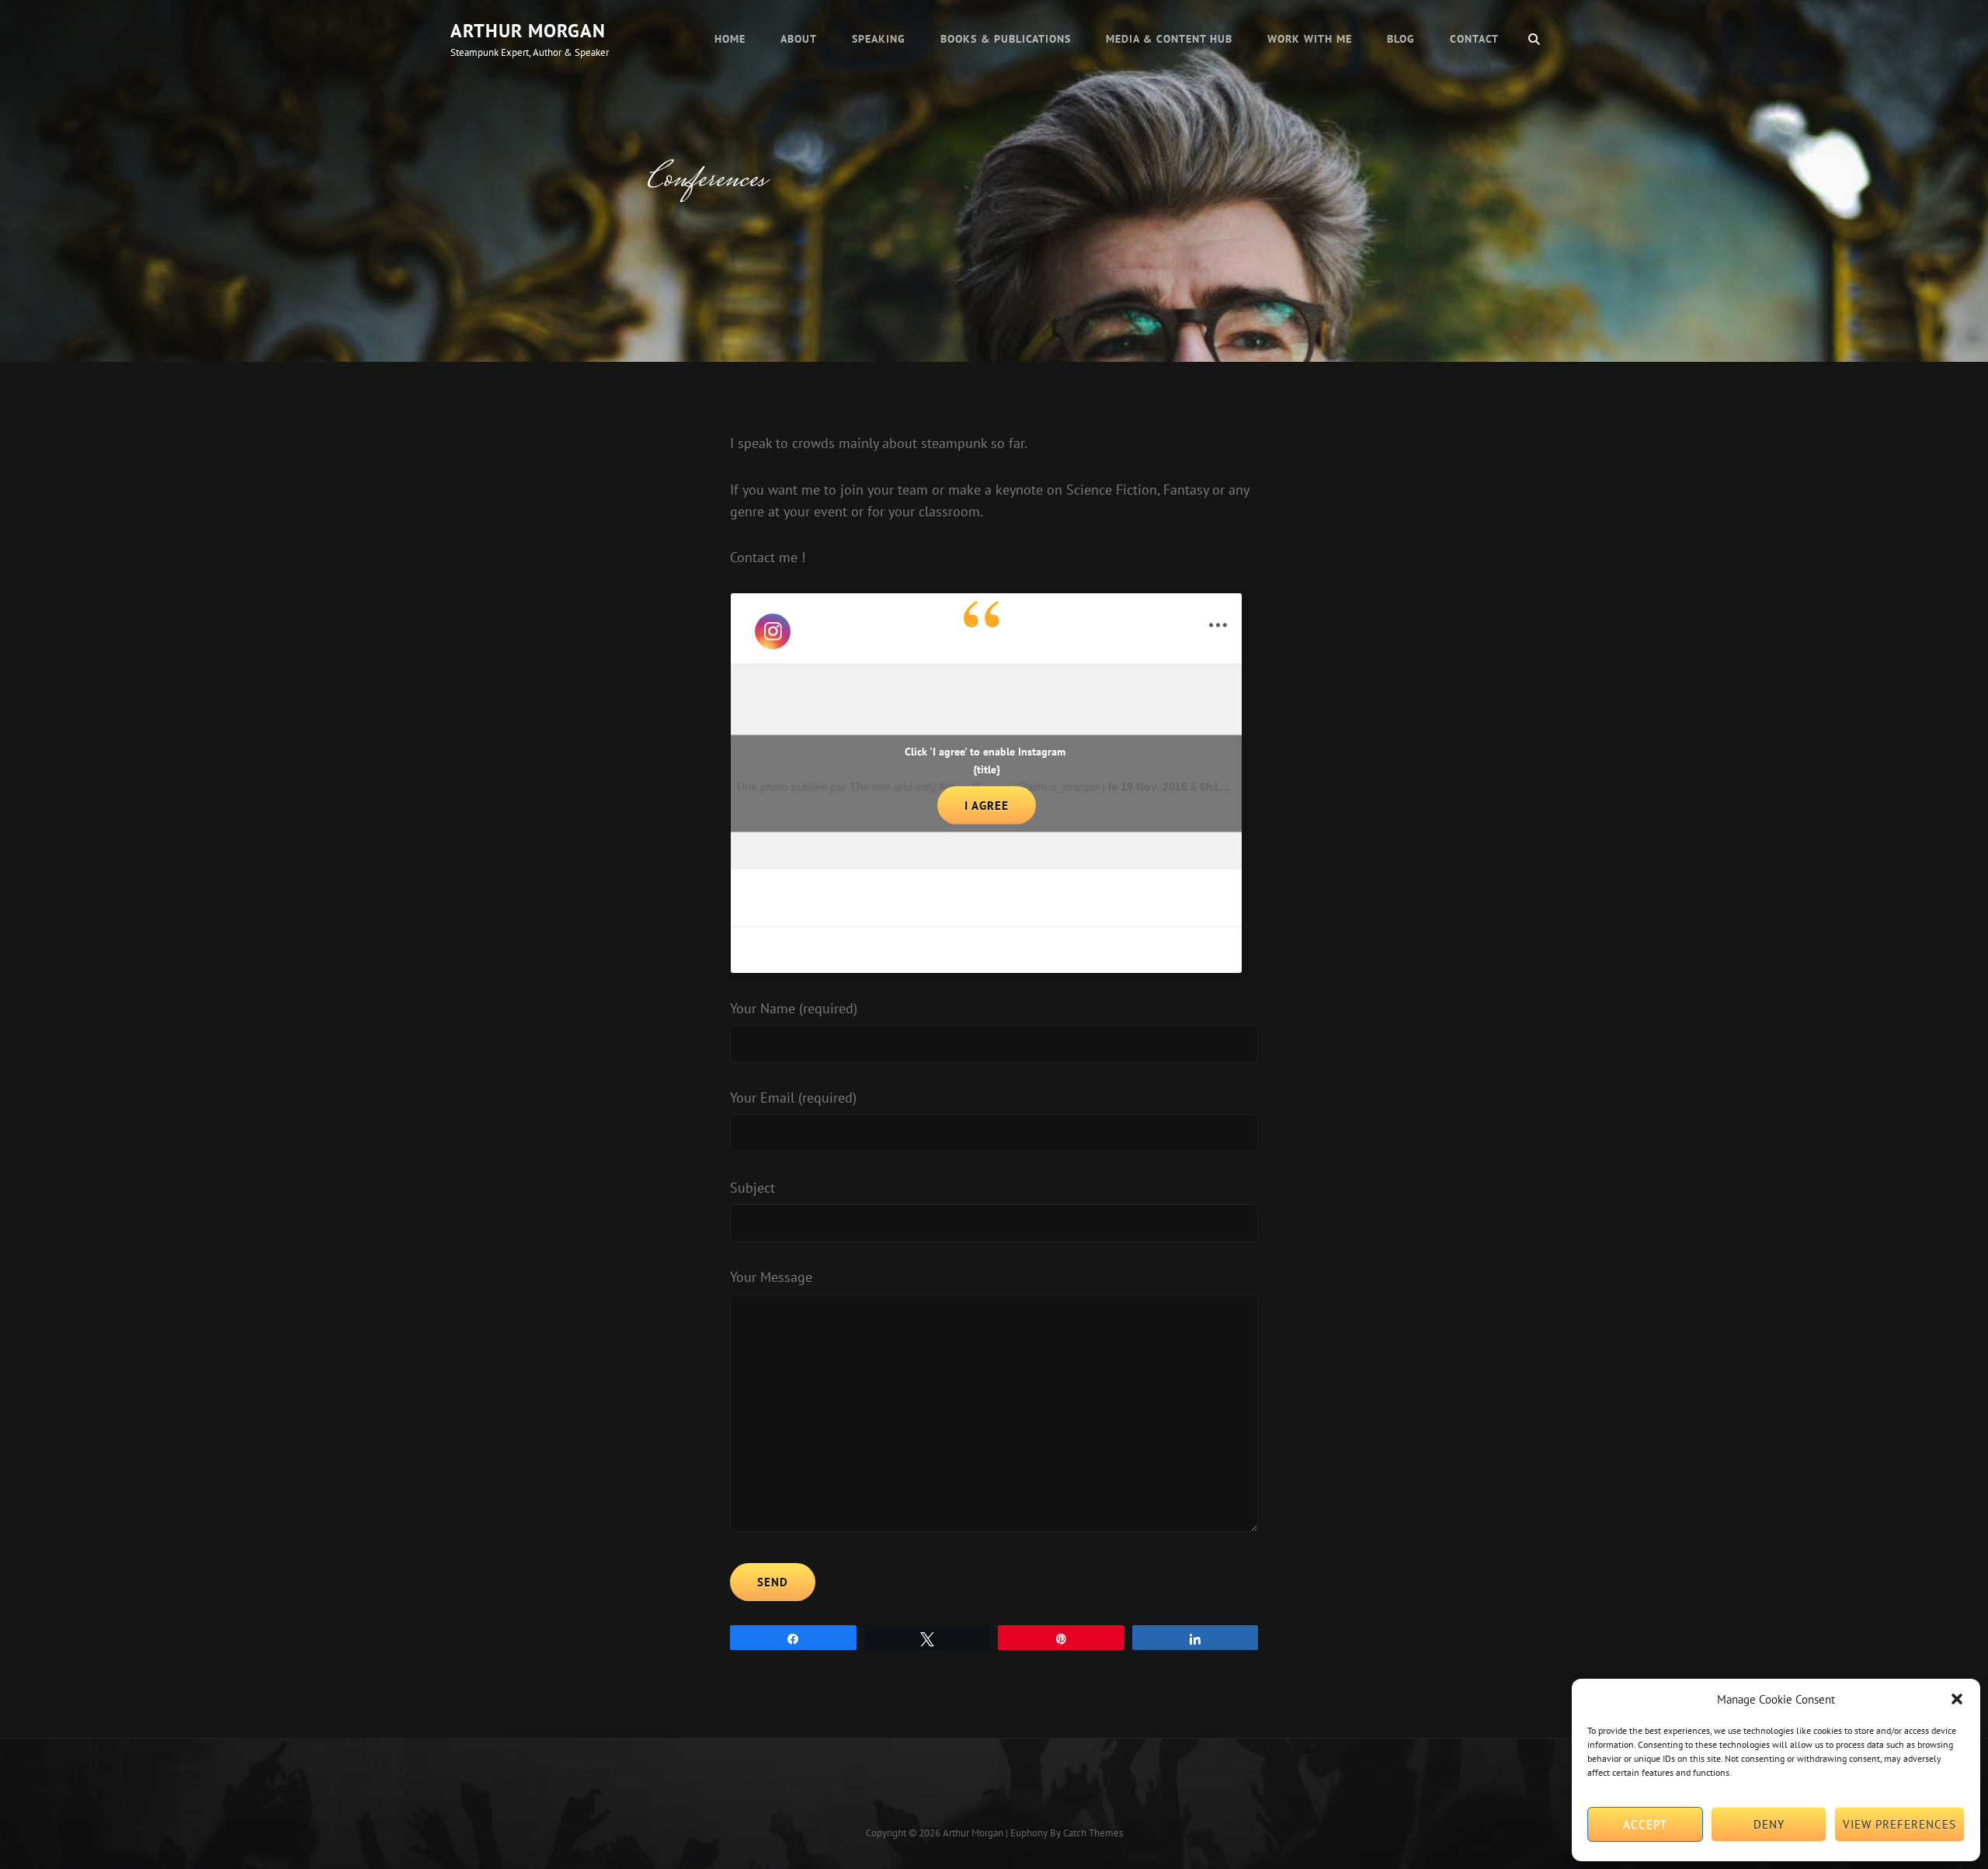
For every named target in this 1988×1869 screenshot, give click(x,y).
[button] (1957, 1699)
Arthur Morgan (528, 31)
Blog (1401, 39)
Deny (1769, 1824)
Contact (1474, 39)
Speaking (879, 39)
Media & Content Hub (1169, 39)
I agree (987, 805)
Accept (1645, 1824)
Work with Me (1310, 39)
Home (730, 39)
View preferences (1899, 1824)
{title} (987, 769)
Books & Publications (1006, 39)
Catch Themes (1093, 1833)
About (799, 39)
